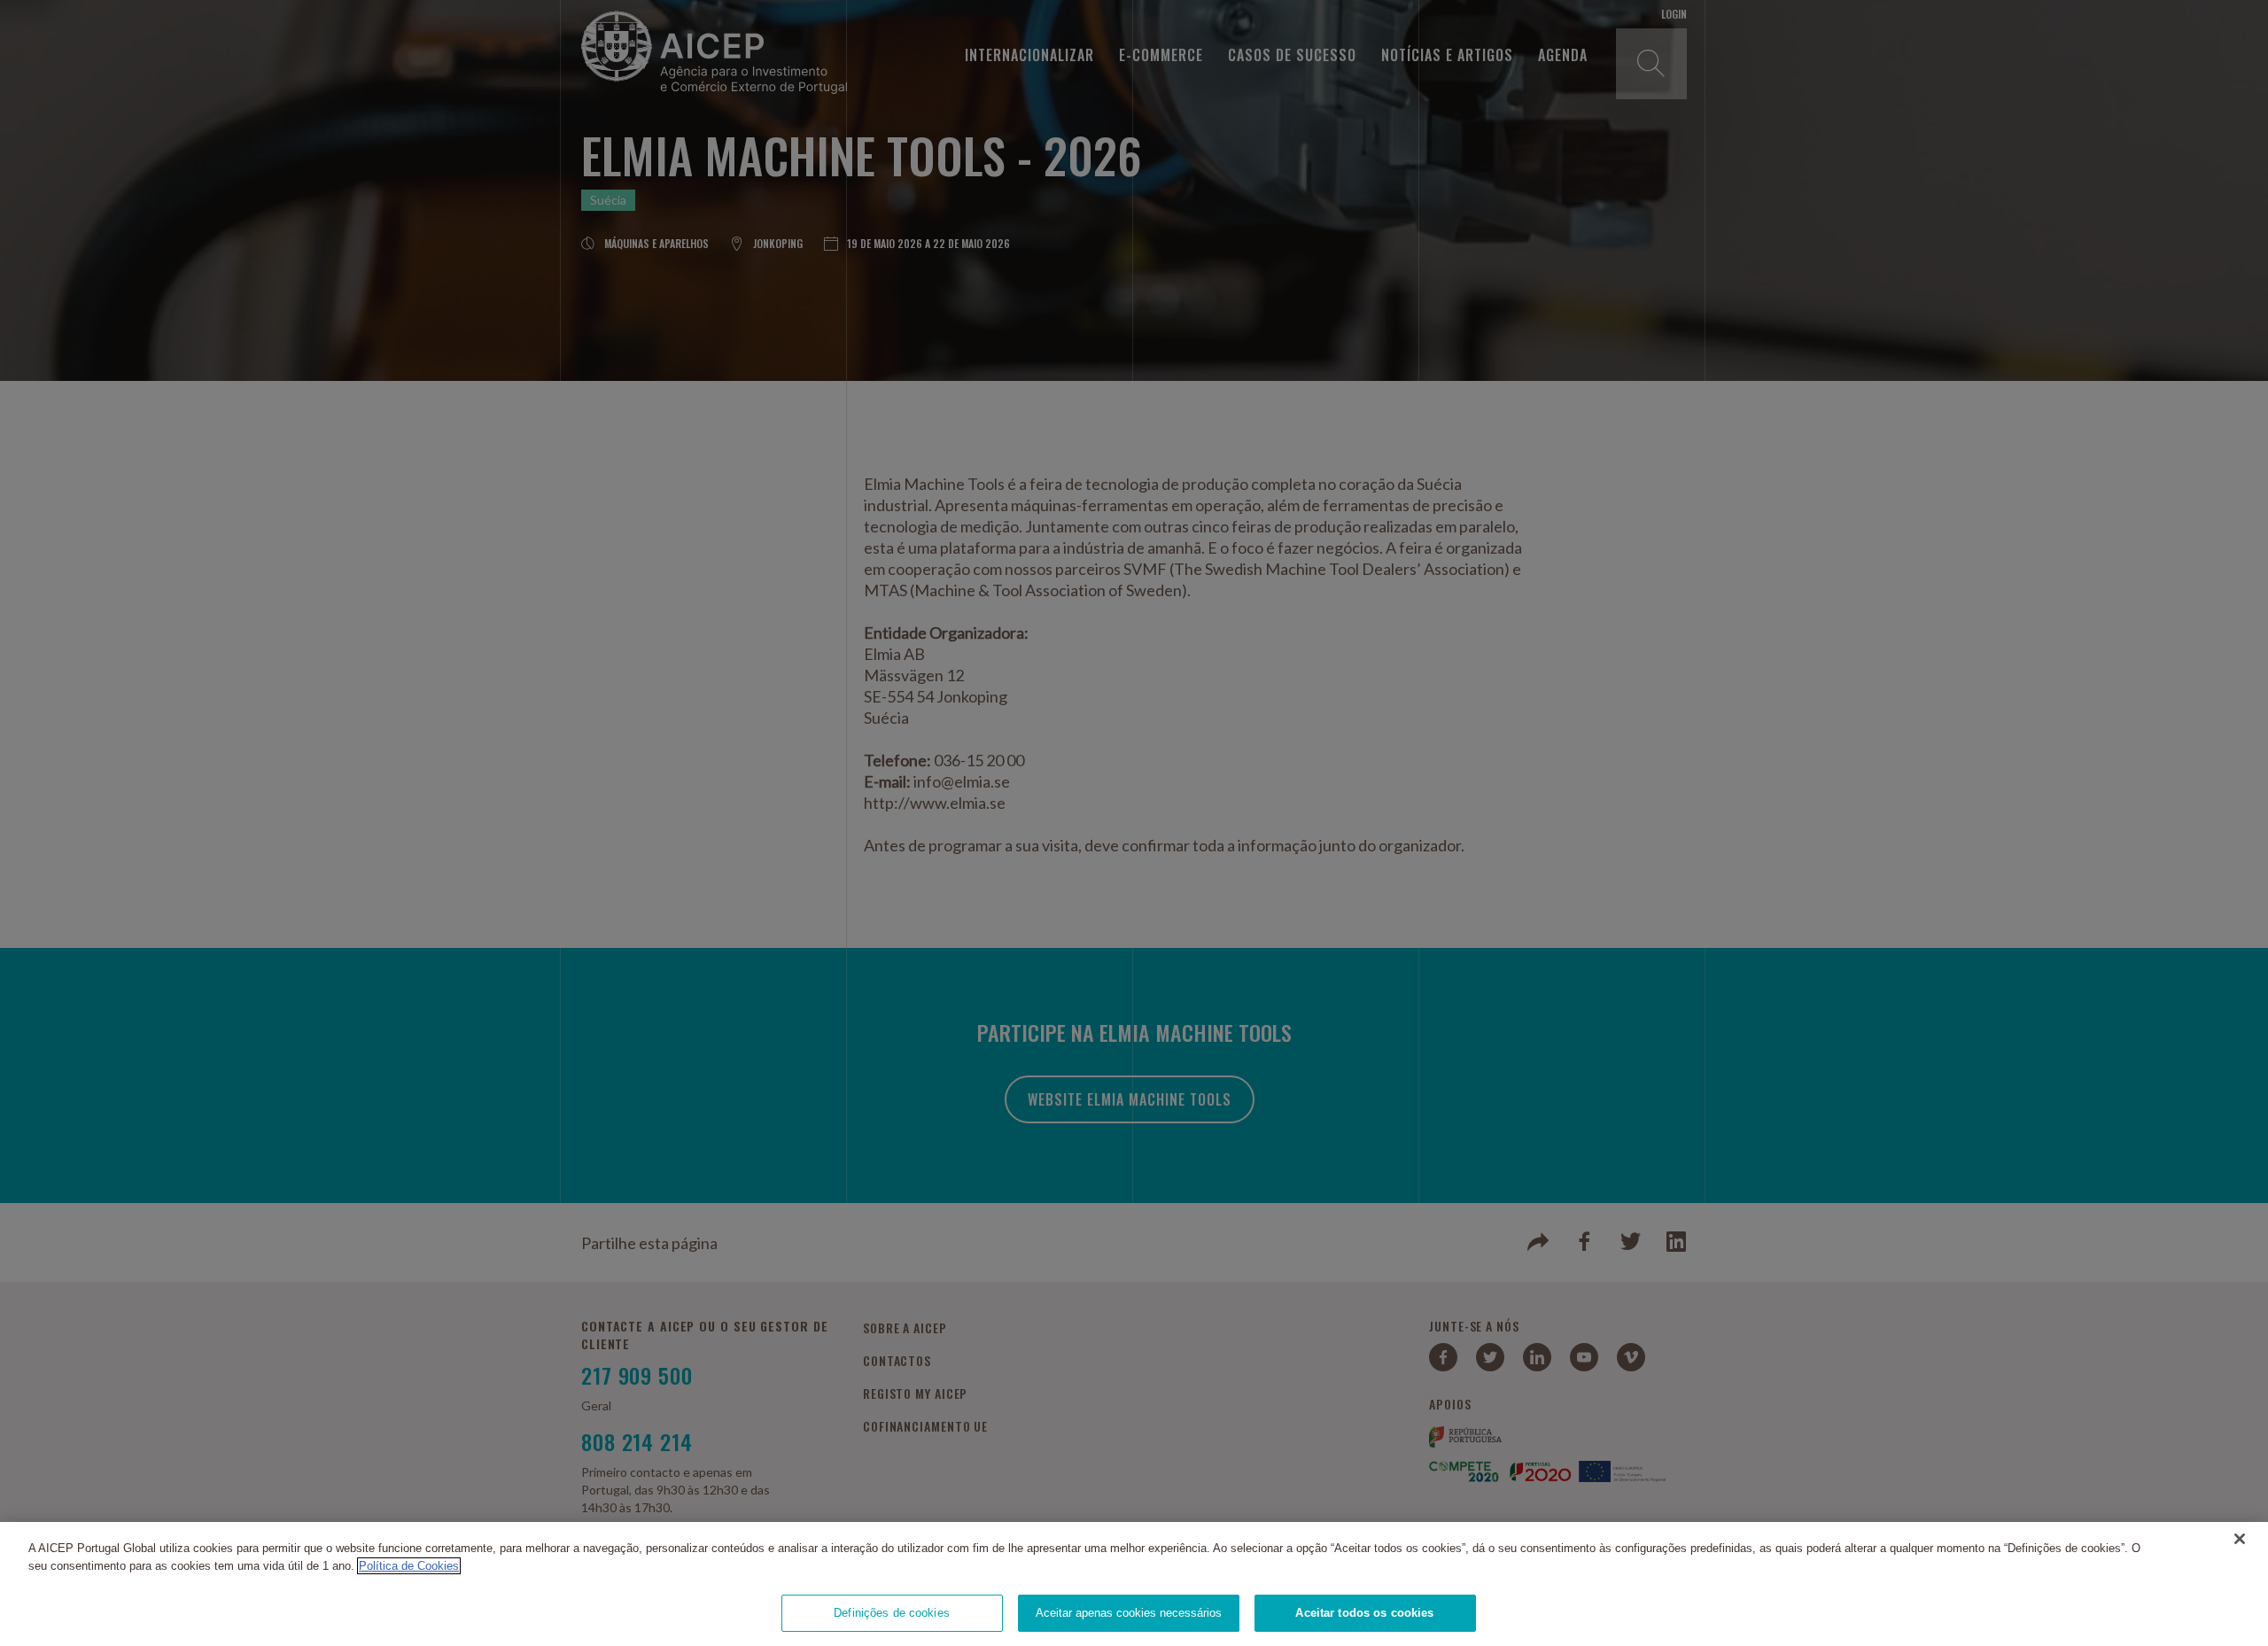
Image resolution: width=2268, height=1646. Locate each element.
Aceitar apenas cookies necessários (1129, 1613)
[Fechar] (2240, 1539)
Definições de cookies (892, 1613)
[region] (1134, 1584)
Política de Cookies (409, 1566)
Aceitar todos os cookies (1364, 1613)
